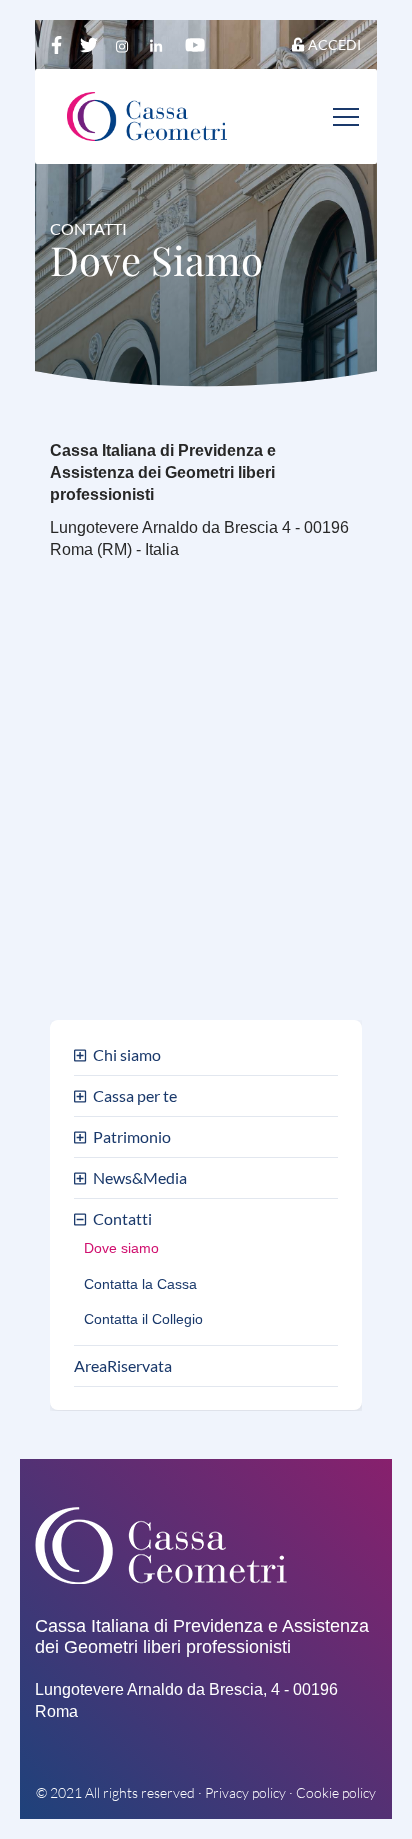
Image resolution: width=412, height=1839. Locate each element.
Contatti (122, 1219)
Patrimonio (132, 1137)
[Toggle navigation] (347, 116)
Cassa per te (135, 1096)
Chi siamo (127, 1055)
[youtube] (195, 44)
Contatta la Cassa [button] (140, 1284)
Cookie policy (336, 1792)
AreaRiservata (123, 1366)
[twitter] (91, 44)
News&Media (140, 1178)
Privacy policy (245, 1792)
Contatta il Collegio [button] (143, 1319)
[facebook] (58, 44)
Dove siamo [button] (121, 1249)
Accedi (334, 44)
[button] (83, 1055)
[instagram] (126, 44)
